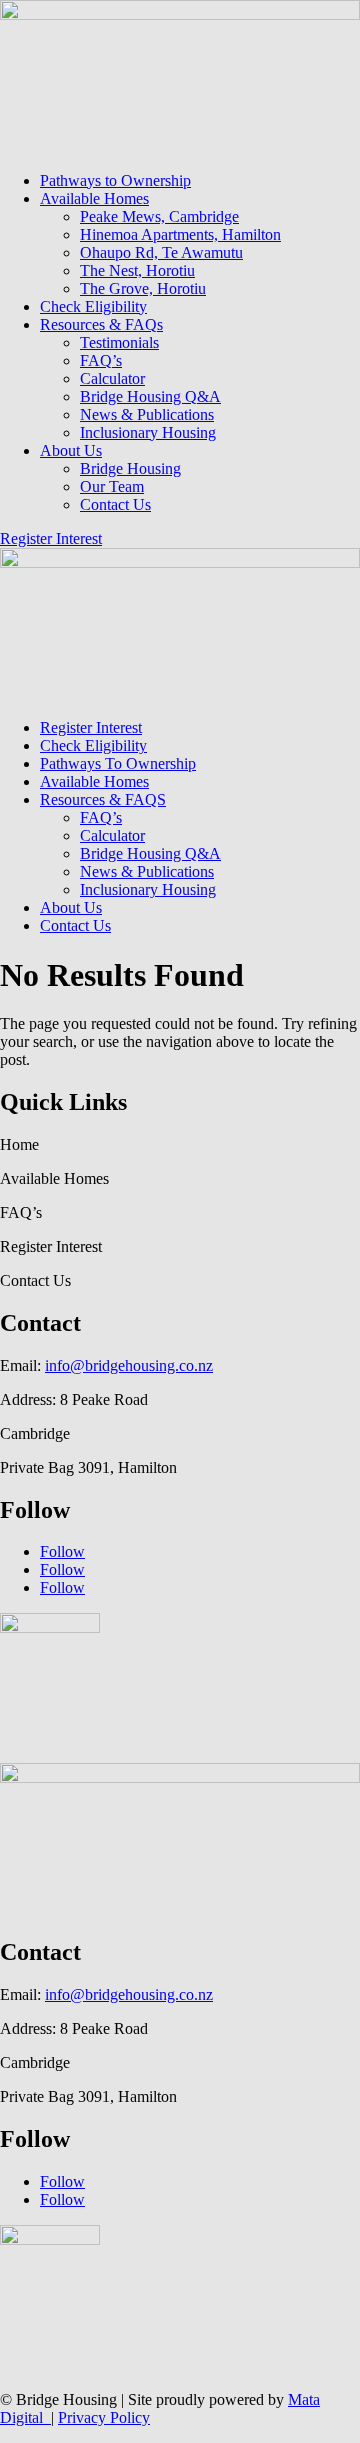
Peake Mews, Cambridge (159, 216)
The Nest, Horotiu (137, 270)
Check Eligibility (93, 306)
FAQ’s (101, 360)
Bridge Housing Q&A (150, 396)
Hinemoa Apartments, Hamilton (180, 234)
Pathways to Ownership (115, 180)
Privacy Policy (104, 2417)
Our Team (112, 486)
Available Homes (94, 198)
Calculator (112, 378)
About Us (71, 450)
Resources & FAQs (101, 324)
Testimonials (119, 342)
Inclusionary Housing (148, 432)
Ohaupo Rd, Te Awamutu (161, 252)
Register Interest (51, 538)
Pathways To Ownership (118, 763)
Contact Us (115, 504)
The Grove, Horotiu (143, 288)
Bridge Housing (130, 468)
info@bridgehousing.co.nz (129, 1365)
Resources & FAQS (103, 799)
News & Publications (147, 414)
